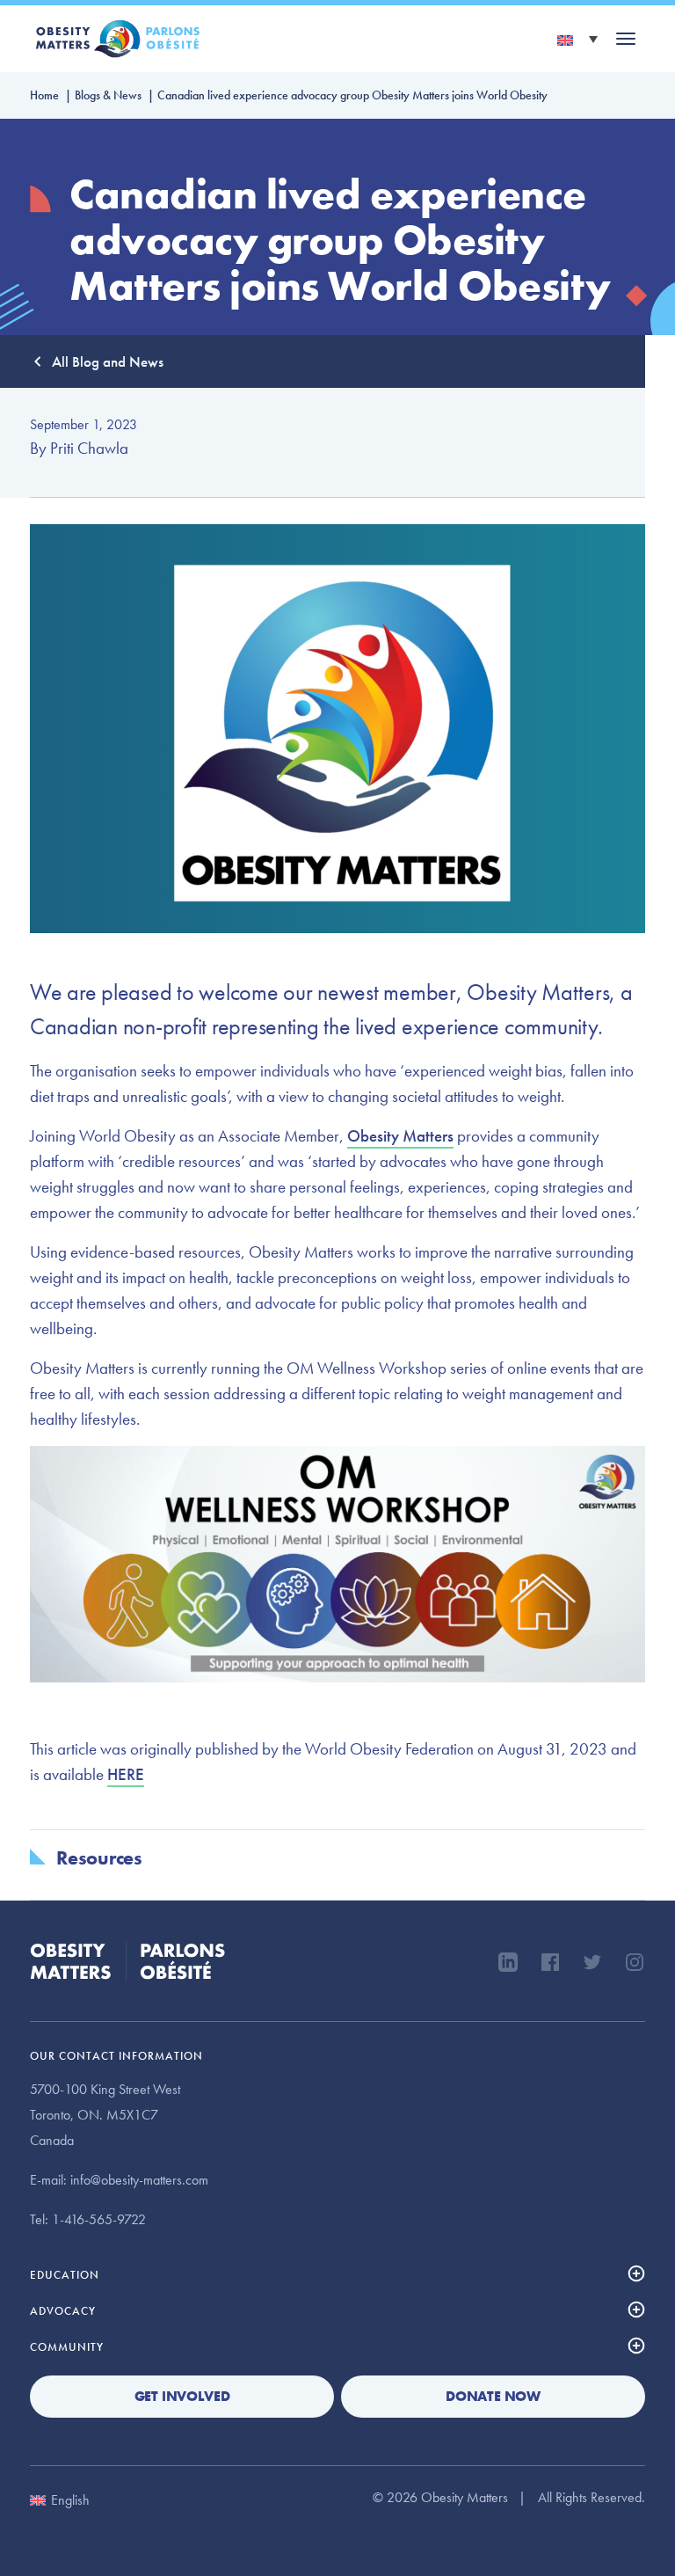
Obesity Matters (400, 1136)
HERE (126, 1774)
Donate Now (493, 2396)
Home (44, 95)
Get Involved (182, 2396)
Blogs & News (108, 95)
